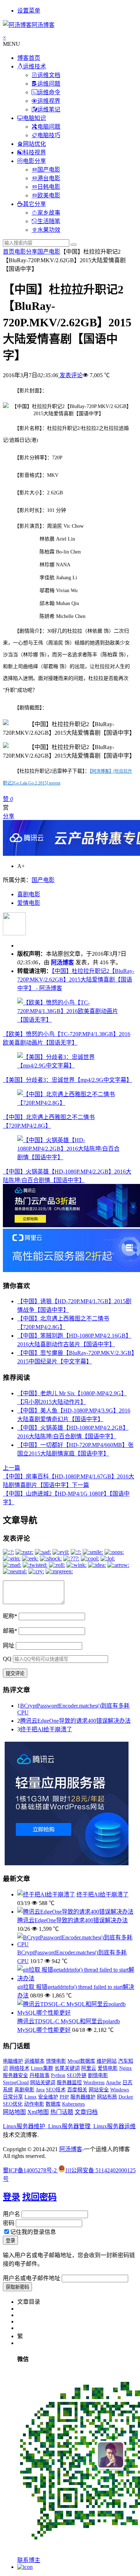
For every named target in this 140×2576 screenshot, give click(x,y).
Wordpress (94, 2083)
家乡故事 (49, 213)
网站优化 (34, 144)
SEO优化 (13, 2104)
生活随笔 (49, 221)
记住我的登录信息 (33, 2232)
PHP (64, 2097)
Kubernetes (73, 2104)
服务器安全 (15, 2075)
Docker (126, 2097)
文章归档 (86, 2112)
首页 (9, 252)
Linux (31, 2097)
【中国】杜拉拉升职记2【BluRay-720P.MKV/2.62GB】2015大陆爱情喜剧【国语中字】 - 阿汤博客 (76, 980)
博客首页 (29, 58)
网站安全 (99, 2090)
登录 (11, 2197)
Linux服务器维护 (24, 2126)
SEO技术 (56, 2090)
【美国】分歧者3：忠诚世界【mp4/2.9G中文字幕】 (67, 1080)
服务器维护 (83, 2097)
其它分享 (34, 204)
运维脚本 (34, 2061)
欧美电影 (49, 195)
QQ (7, 1659)
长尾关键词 (67, 2068)
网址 (9, 1646)
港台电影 (49, 178)
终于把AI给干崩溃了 (46, 1729)
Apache (113, 2083)
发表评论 (70, 375)
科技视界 (34, 152)
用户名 (11, 2214)
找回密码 (39, 2197)
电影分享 (34, 161)
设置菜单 (29, 11)
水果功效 (49, 230)
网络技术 (19, 2068)
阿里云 (89, 2068)
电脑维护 (13, 2061)
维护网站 (107, 2061)
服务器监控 (69, 2083)
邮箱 (10, 1631)
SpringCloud (16, 2083)
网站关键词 (43, 2083)
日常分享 (13, 2097)
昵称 (10, 1616)
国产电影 (49, 170)
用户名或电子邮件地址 (32, 2278)
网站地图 (14, 2112)
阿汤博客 (62, 962)
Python (58, 2075)
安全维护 (48, 2097)
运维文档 (49, 75)
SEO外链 (77, 2075)
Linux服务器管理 (69, 2126)
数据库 (53, 2104)
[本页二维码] (25, 2567)
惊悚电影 (56, 2061)
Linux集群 (42, 2068)
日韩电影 (49, 187)
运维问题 (49, 84)
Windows (120, 2090)
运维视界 (49, 101)
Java (40, 2090)
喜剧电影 (29, 894)
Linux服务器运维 (115, 2126)
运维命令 (49, 92)
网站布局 (107, 2097)
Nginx (125, 2068)
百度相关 (77, 2090)
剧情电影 (98, 2075)
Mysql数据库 (81, 2061)
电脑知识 (34, 118)
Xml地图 (38, 2112)
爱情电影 (29, 903)
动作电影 (34, 2104)
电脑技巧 (49, 135)
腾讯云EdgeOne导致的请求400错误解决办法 (75, 1721)
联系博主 (29, 2560)
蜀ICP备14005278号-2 (31, 2170)
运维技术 (34, 66)
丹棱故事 (39, 2075)
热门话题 (62, 2112)
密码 (9, 2223)
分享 (9, 816)
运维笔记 (49, 109)
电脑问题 (49, 127)
